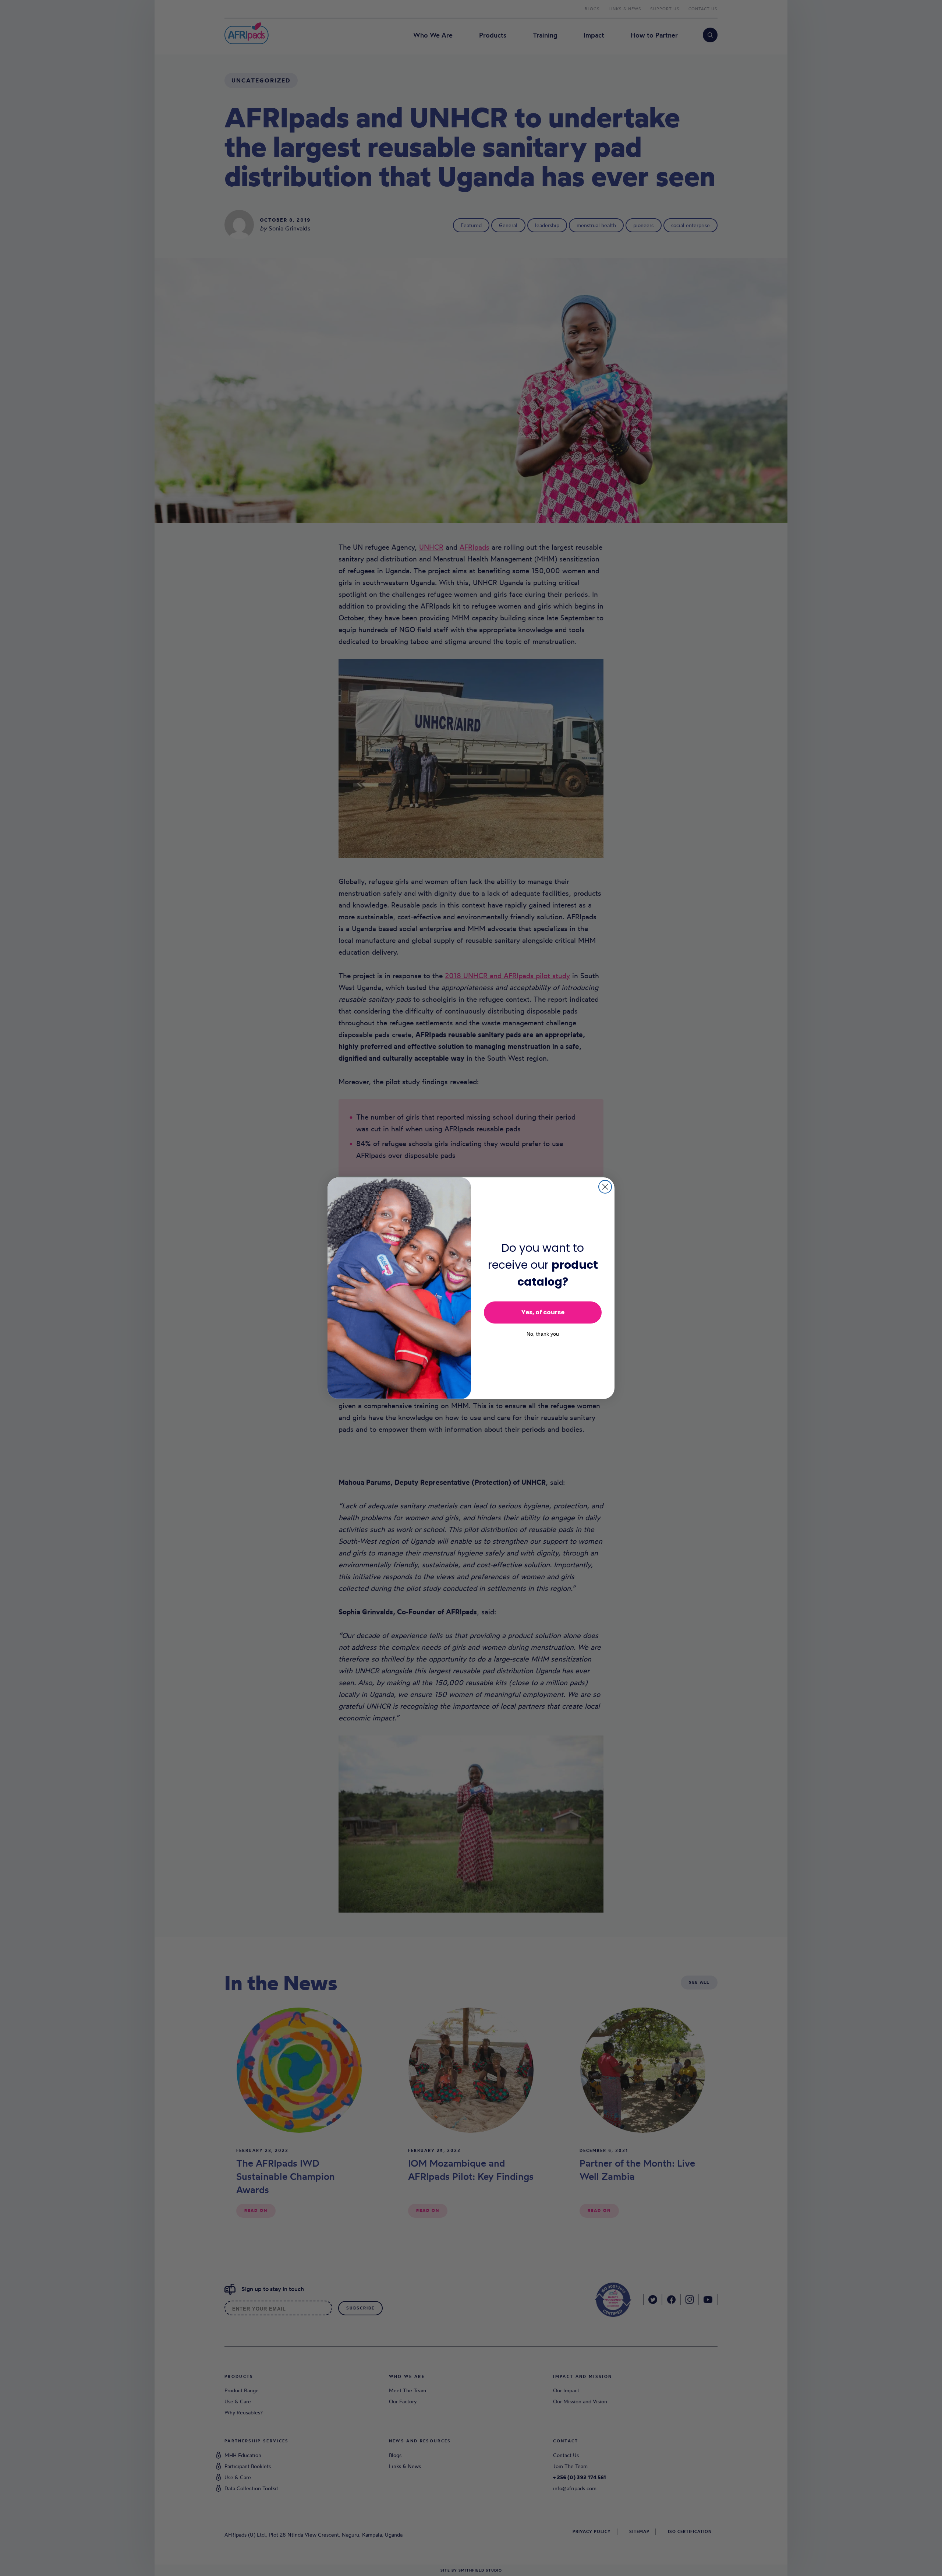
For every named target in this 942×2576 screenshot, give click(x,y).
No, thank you (543, 1334)
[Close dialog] (605, 1187)
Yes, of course (543, 1312)
